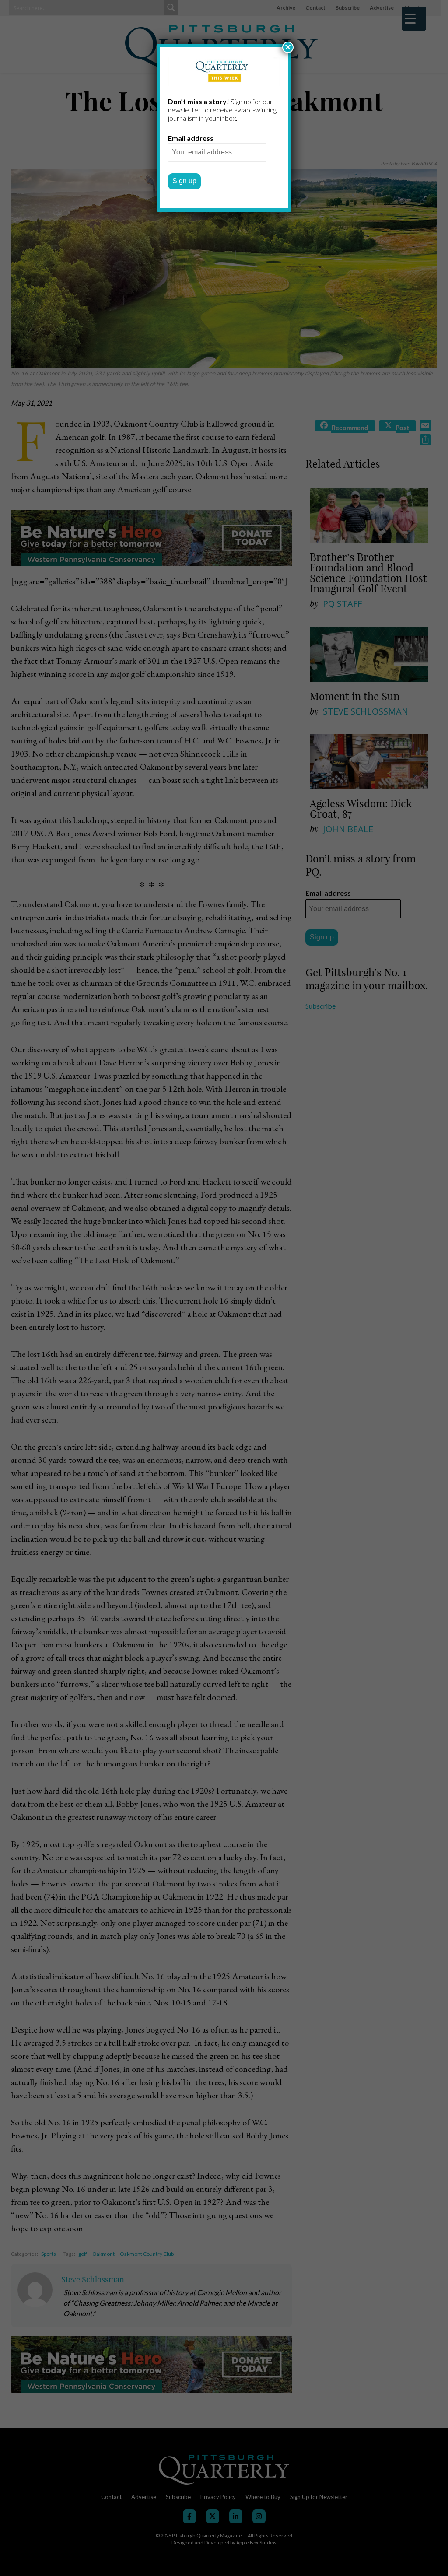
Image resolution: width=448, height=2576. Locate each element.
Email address (191, 138)
